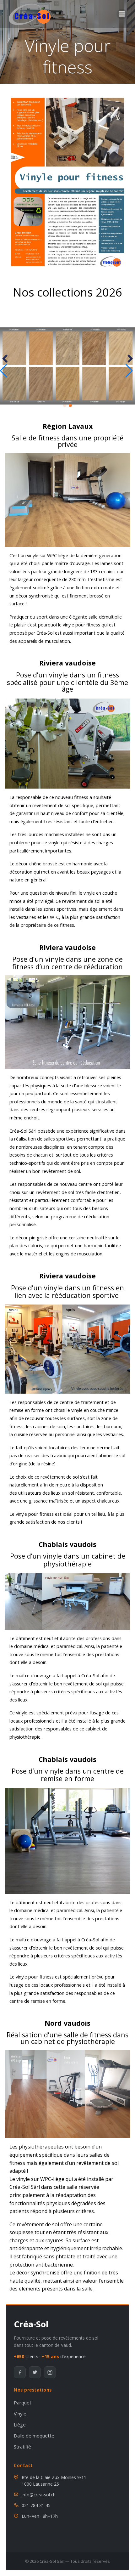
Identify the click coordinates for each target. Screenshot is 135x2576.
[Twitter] (35, 2372)
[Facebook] (20, 2372)
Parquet (23, 2403)
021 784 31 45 (36, 2505)
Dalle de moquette (34, 2436)
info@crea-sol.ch (39, 2495)
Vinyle (20, 2414)
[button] (65, 405)
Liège (20, 2425)
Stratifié (22, 2447)
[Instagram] (50, 2372)
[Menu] (122, 14)
